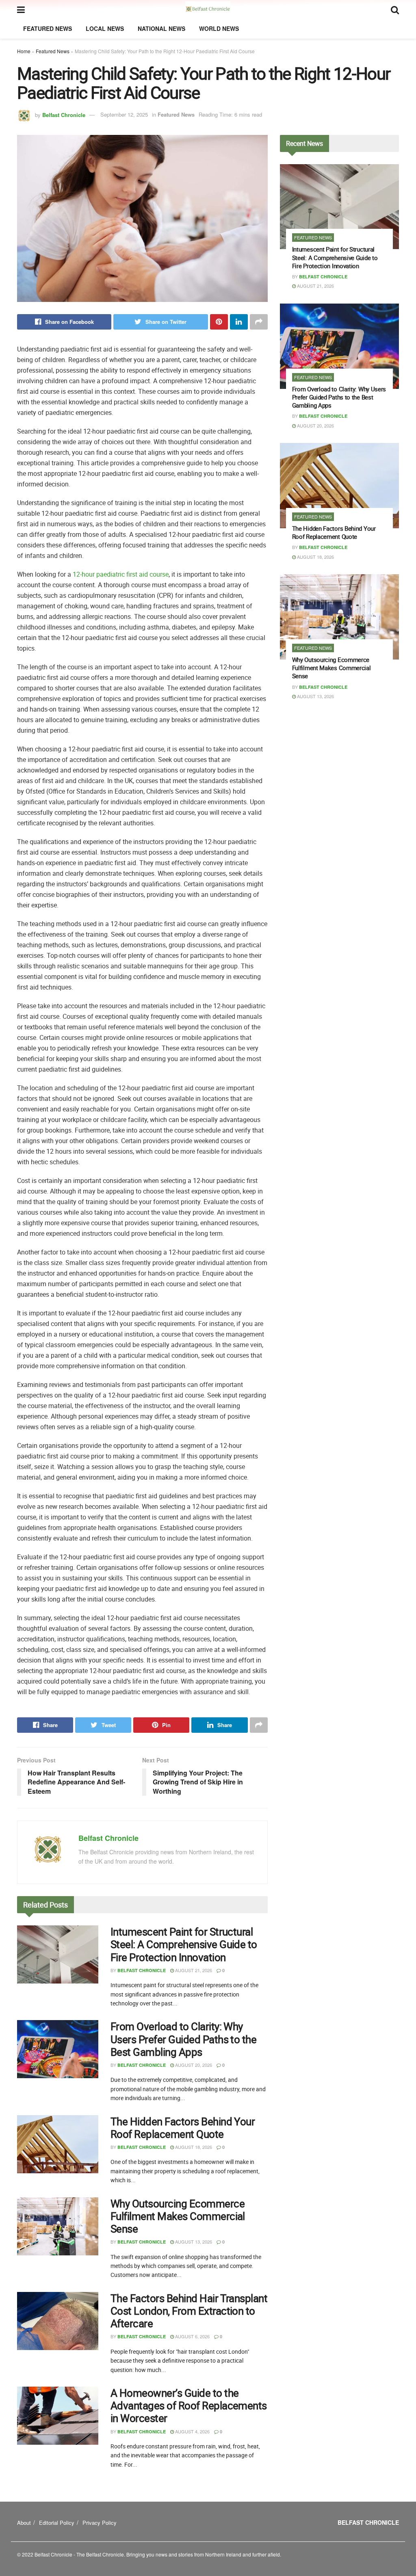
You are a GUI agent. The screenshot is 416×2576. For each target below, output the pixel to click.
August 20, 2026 (193, 2065)
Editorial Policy (57, 2523)
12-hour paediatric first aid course (121, 574)
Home (24, 51)
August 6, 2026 (192, 2336)
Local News (105, 28)
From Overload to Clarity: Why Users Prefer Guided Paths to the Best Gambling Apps (183, 2039)
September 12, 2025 (124, 114)
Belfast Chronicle (64, 114)
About (24, 2523)
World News (219, 28)
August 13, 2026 (193, 2242)
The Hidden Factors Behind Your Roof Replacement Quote (183, 2128)
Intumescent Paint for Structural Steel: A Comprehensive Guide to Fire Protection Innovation (184, 1944)
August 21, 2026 (193, 1970)
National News (161, 28)
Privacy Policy (100, 2523)
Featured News (48, 28)
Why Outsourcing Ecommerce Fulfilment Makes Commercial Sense (178, 2216)
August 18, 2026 (193, 2147)
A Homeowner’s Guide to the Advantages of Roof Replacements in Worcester (189, 2406)
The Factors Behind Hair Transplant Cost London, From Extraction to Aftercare (189, 2311)
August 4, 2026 (192, 2431)
